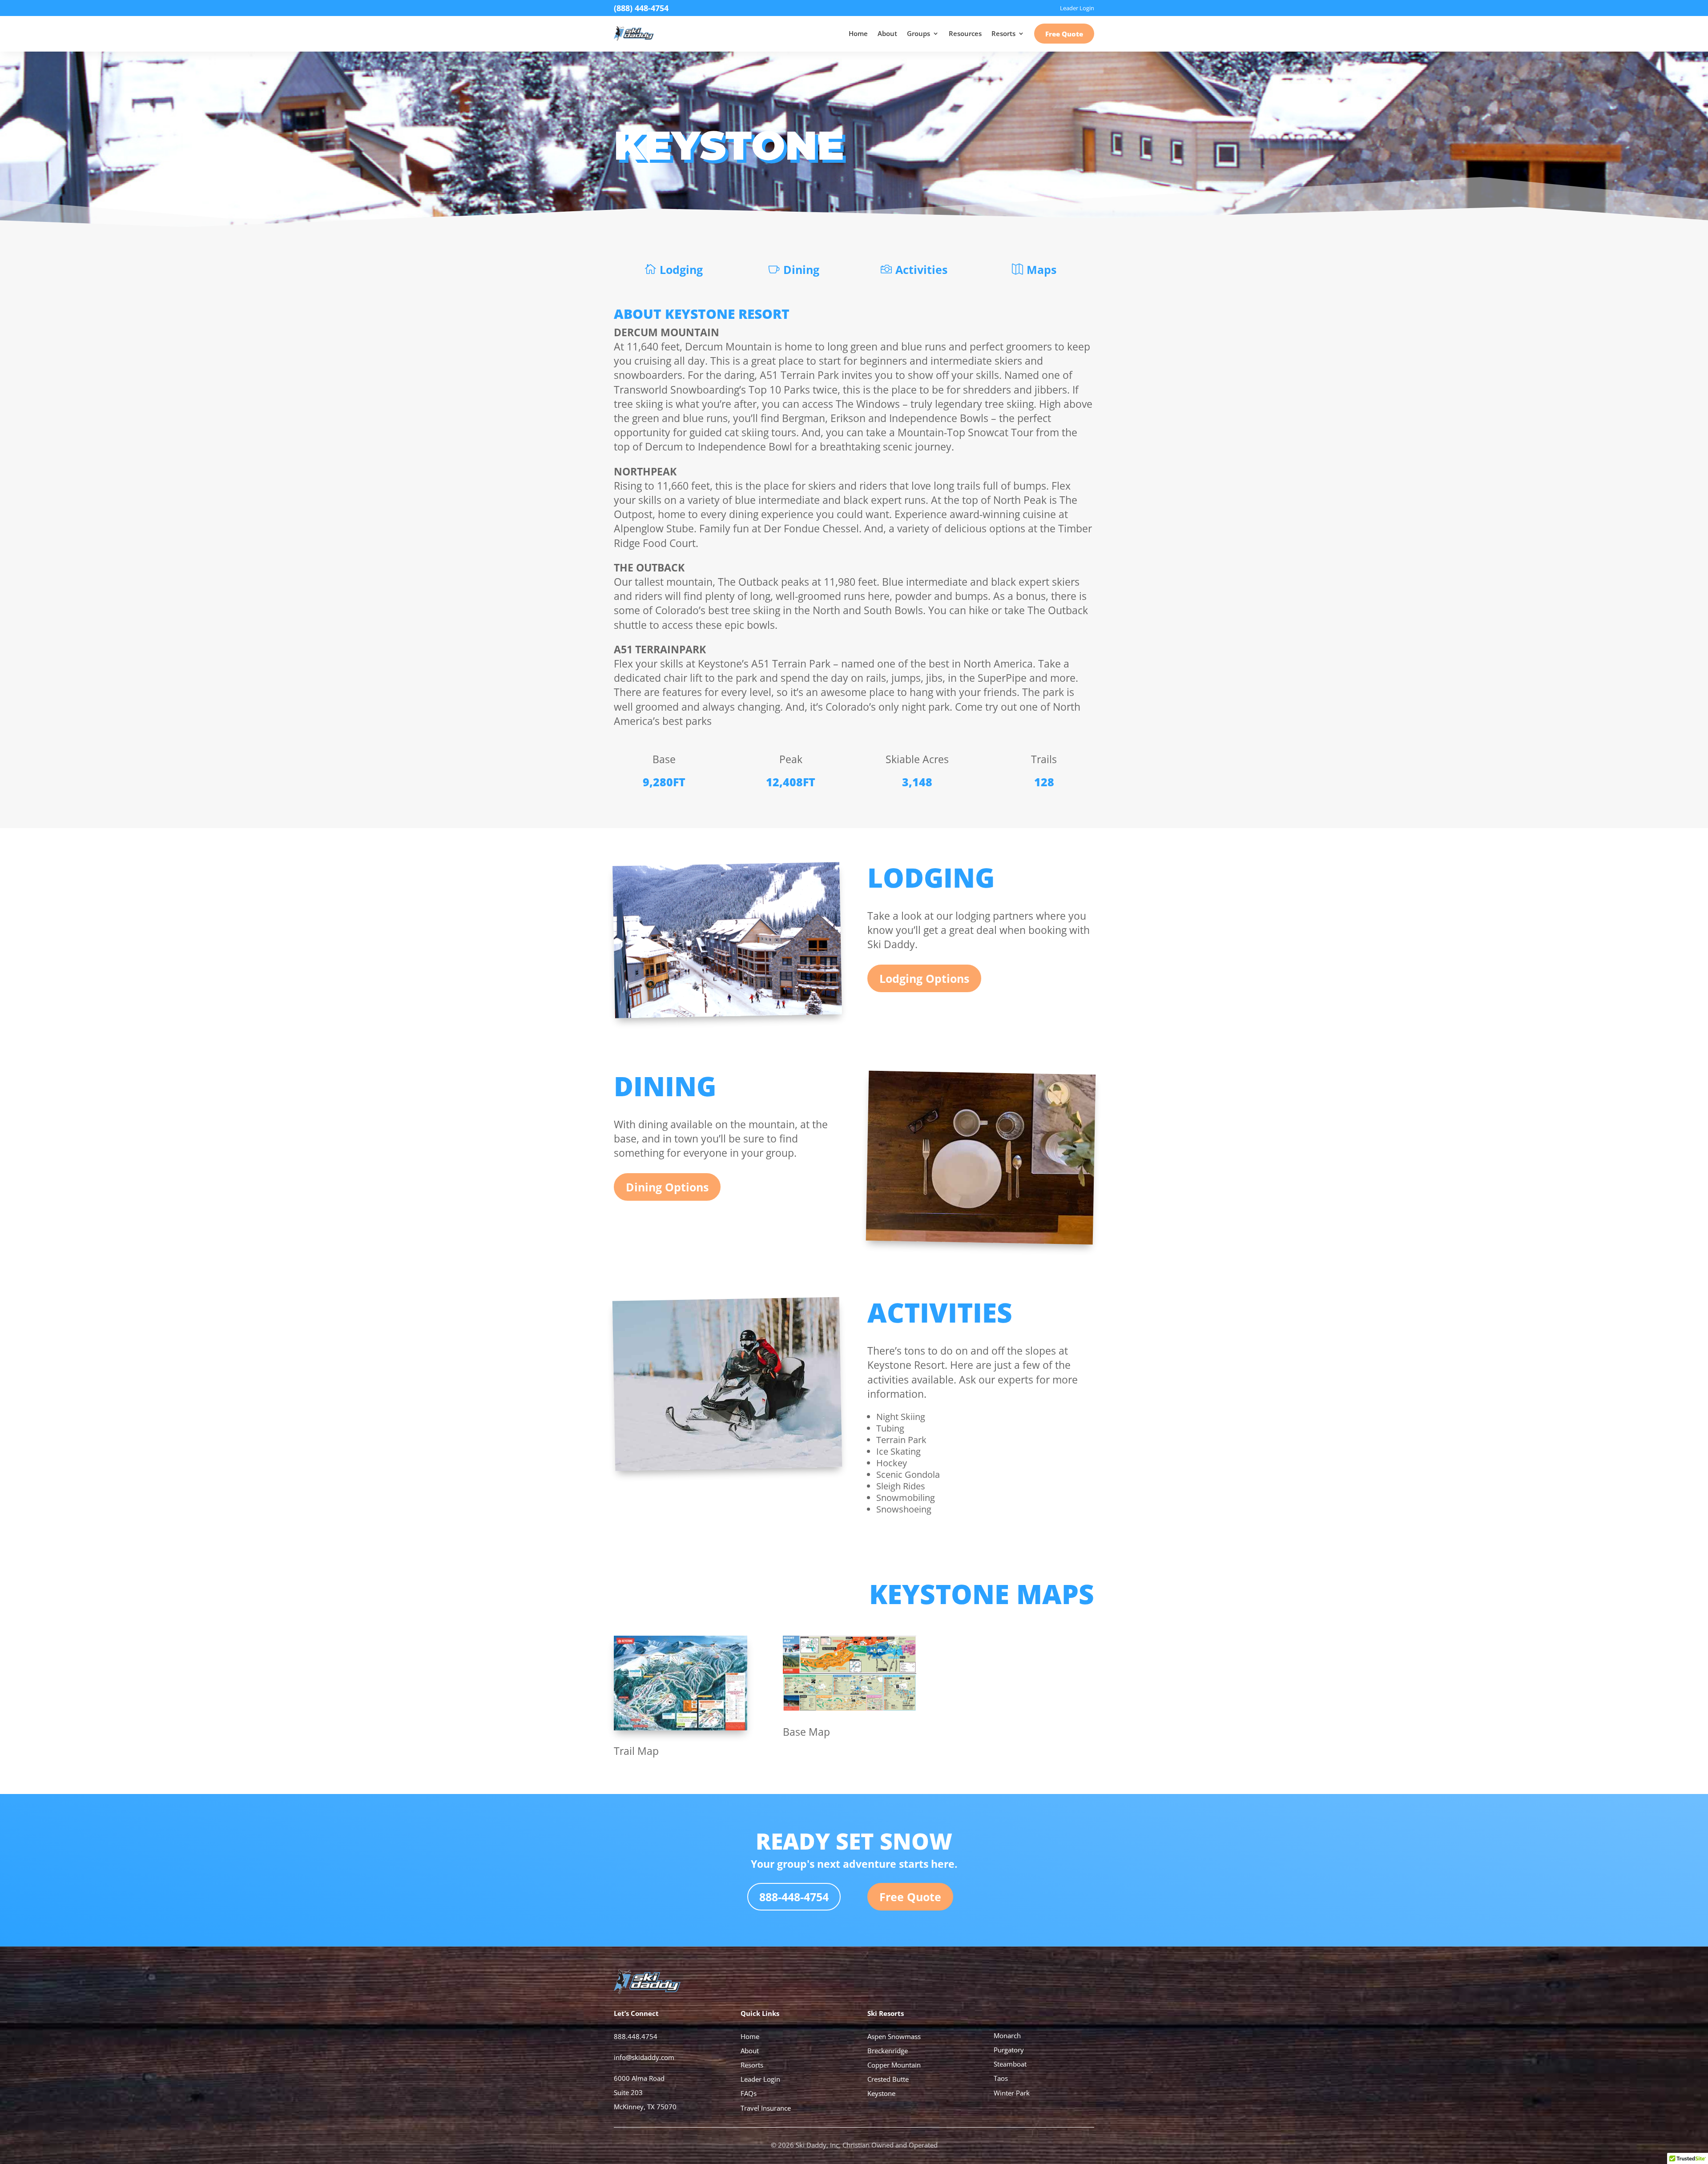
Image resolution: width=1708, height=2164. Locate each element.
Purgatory (1009, 2050)
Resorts (1003, 33)
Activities (921, 269)
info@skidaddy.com (644, 2057)
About (887, 33)
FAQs (749, 2093)
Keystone (881, 2093)
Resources (965, 33)
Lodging (681, 269)
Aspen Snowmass (894, 2036)
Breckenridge (888, 2051)
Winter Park (1012, 2093)
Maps (1041, 269)
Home (858, 33)
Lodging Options (924, 978)
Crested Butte (888, 2079)
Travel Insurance (766, 2108)
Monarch (1007, 2035)
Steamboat (1010, 2064)
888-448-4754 (794, 1897)
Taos (1001, 2078)
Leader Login (760, 2079)
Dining (801, 269)
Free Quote (1064, 34)
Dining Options (667, 1187)
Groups (918, 33)
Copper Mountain (894, 2065)
